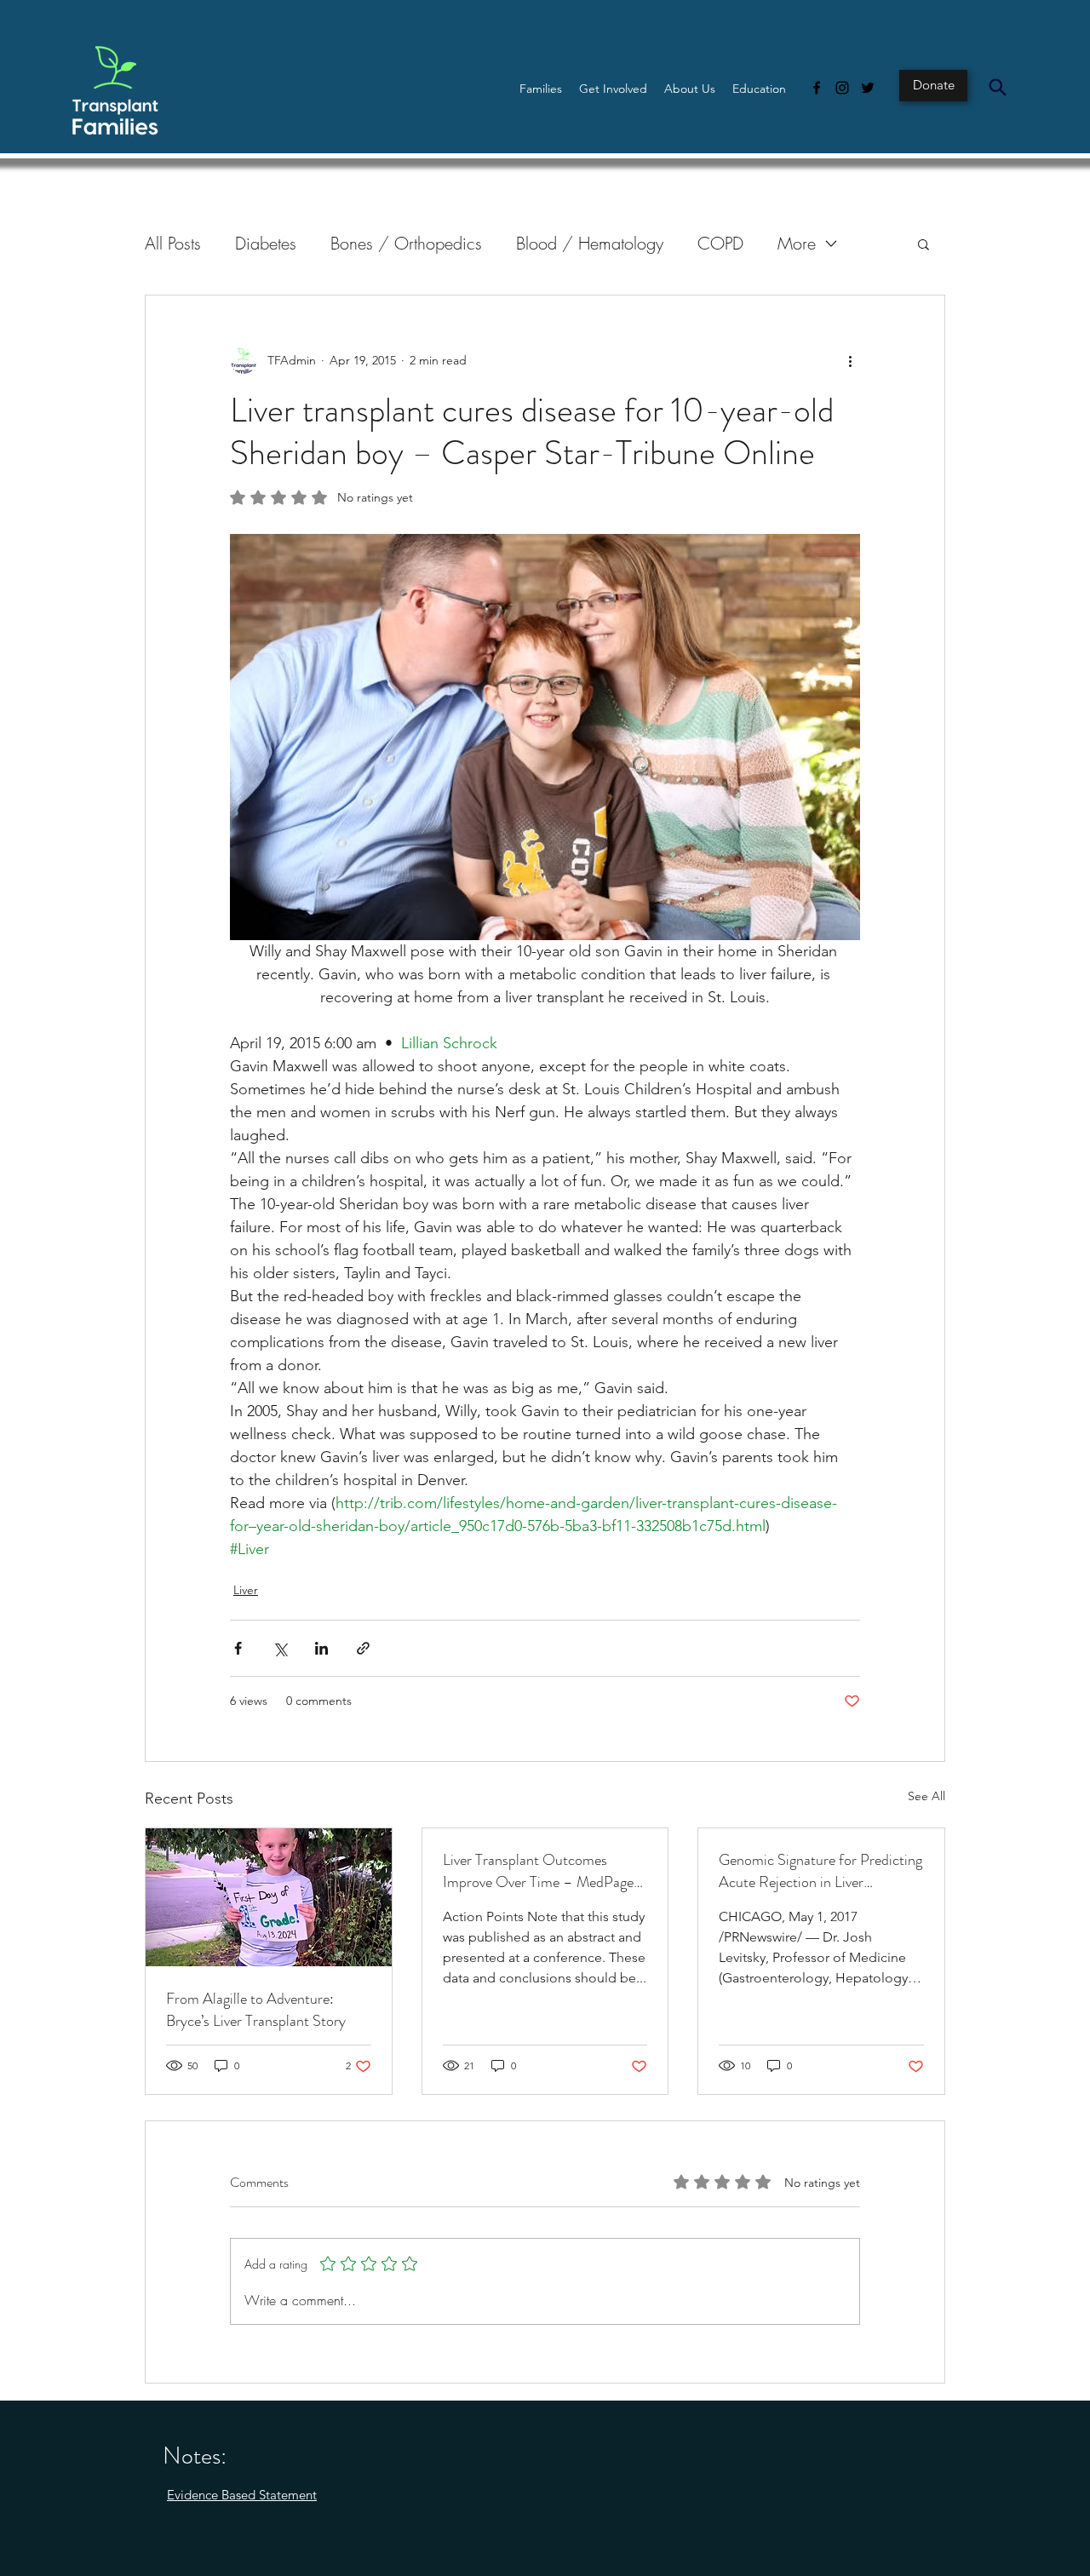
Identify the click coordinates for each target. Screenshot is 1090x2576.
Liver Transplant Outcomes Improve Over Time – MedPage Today (538, 1871)
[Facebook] (817, 88)
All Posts (173, 243)
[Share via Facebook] (238, 1648)
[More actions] (850, 360)
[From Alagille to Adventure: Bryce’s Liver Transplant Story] (269, 1897)
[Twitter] (868, 88)
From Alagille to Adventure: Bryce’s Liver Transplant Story (256, 2010)
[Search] (997, 87)
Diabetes (266, 243)
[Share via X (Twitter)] (280, 1648)
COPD (720, 243)
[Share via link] (363, 1648)
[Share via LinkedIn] (321, 1648)
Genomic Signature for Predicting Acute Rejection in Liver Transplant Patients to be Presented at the (820, 1871)
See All (926, 1796)
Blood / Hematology (590, 243)
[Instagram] (842, 88)
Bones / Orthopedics (406, 243)
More (797, 243)
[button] (541, 89)
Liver (246, 1590)
